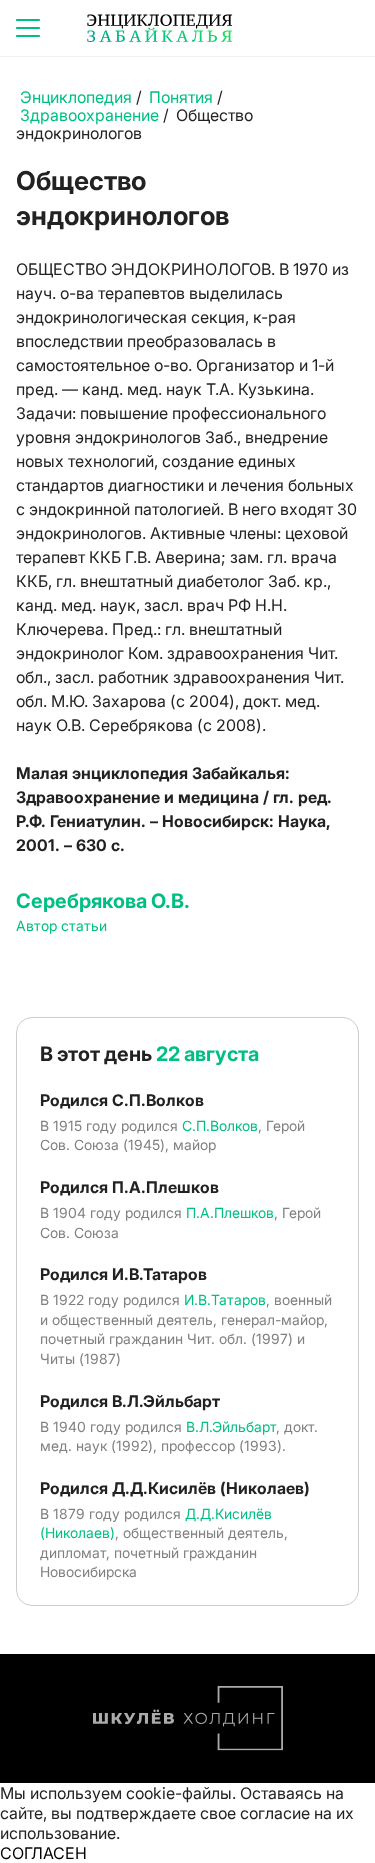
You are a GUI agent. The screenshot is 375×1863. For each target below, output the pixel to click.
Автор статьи (61, 925)
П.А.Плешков (230, 1212)
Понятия (181, 97)
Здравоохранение (89, 115)
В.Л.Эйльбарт (231, 1426)
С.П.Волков (220, 1125)
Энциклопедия (76, 97)
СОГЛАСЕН (43, 1853)
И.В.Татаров (225, 1299)
